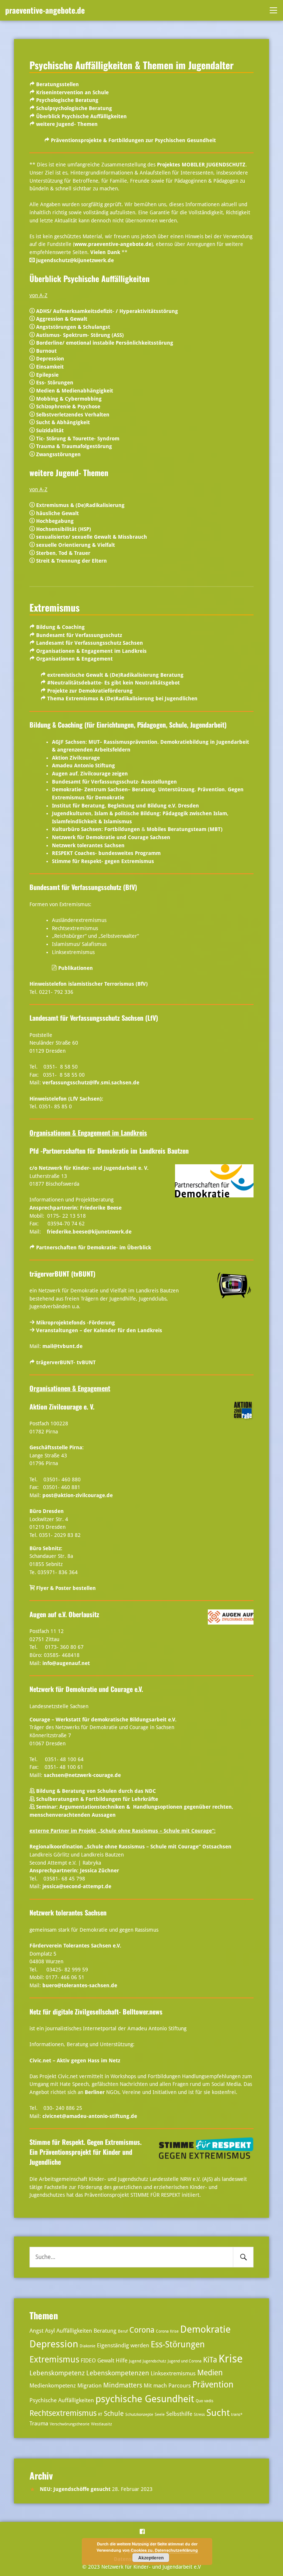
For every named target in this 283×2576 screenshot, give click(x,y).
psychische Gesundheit (145, 2399)
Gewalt (106, 2361)
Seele (160, 2415)
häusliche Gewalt (57, 513)
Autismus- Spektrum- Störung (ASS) (80, 335)
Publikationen (76, 968)
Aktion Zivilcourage (76, 758)
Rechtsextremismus (63, 2413)
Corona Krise (167, 2331)
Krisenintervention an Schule (72, 92)
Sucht (218, 2413)
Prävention (213, 2385)
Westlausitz (102, 2424)
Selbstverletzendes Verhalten (73, 415)
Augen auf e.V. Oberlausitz (64, 1614)
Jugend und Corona (185, 2361)
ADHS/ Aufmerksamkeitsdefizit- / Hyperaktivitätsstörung (107, 311)
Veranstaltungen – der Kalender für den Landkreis (99, 1330)
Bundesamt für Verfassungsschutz (79, 635)
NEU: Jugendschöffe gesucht (75, 2489)
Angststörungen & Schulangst (73, 327)
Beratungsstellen (57, 84)
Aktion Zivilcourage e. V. (62, 1407)
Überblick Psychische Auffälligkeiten (81, 116)
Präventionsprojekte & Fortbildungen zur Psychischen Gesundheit (133, 140)
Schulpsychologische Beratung (74, 108)
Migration (90, 2386)
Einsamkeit (50, 367)
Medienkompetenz (53, 2386)
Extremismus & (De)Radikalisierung (80, 505)
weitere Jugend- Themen (67, 124)
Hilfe (122, 2361)
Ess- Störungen (55, 383)
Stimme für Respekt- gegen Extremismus (103, 861)
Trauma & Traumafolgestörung (74, 446)
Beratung (105, 2331)
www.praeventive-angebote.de (113, 244)
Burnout (46, 351)
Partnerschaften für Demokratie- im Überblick (94, 1247)
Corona (142, 2330)
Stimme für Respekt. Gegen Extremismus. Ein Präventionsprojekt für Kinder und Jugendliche (85, 2152)
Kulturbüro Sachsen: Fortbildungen (96, 829)
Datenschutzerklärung (176, 2550)
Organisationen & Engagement (74, 659)
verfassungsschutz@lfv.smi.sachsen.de (91, 1083)
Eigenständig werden (123, 2346)
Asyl (50, 2331)
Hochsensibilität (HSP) (64, 529)
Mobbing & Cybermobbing (69, 399)
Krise (231, 2359)
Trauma (39, 2424)
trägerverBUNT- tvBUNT (66, 1362)
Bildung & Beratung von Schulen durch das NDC (96, 1791)
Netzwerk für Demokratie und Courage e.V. (86, 1689)
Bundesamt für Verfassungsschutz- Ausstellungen (114, 782)
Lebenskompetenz (57, 2373)
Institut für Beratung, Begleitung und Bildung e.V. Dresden (125, 806)
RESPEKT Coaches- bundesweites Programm (106, 853)
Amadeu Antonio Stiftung (83, 766)
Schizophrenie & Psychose (68, 407)
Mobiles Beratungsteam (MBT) (185, 829)
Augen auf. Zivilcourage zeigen (90, 774)
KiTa (210, 2360)
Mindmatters (123, 2385)
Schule (114, 2413)
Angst (36, 2331)
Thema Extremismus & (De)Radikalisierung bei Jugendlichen (122, 698)
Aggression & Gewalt (62, 319)
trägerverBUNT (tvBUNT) (62, 1274)
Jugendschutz (154, 2361)
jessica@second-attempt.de (77, 1886)
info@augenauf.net (66, 1663)
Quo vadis (205, 2401)
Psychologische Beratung (67, 100)
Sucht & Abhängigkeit (63, 422)
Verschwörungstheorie (70, 2424)
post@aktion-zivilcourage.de (78, 1495)
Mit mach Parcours (167, 2386)
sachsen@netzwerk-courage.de (82, 1775)
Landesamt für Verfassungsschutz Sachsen (90, 643)
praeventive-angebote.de (45, 10)
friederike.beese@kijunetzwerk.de (89, 1232)
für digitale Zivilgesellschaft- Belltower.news (96, 2012)
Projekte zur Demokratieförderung (90, 691)
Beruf (123, 2331)
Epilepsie (47, 375)
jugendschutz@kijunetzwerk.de (75, 260)
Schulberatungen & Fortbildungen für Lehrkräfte (97, 1799)
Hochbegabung (55, 521)
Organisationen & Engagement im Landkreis (91, 651)
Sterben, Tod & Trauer (62, 553)
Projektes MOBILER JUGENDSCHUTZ (201, 165)
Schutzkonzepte (139, 2415)
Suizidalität (50, 430)
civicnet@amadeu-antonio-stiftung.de (90, 2116)
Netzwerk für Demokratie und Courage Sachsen (111, 837)
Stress (199, 2415)
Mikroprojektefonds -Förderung (76, 1323)
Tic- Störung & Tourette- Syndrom (78, 439)
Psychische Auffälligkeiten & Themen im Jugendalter (132, 65)
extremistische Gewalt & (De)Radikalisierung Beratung (115, 675)
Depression (50, 359)
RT (100, 2415)
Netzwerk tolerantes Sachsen (88, 845)
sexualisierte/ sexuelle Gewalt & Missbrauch (92, 537)
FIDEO (88, 2361)
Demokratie (205, 2329)
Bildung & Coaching (60, 627)
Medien (210, 2373)
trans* (237, 2415)
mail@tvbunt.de (62, 1346)
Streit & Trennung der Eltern (71, 561)
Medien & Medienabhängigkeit (75, 391)
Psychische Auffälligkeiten (62, 2400)
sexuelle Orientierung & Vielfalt (76, 545)
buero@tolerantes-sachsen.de (80, 1985)
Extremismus (55, 607)
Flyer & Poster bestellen (65, 1588)
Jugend (135, 2361)
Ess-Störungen (178, 2345)
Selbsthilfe (179, 2414)
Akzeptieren (151, 2558)
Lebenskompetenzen (118, 2373)
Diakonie (88, 2346)
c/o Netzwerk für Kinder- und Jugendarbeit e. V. (89, 1168)
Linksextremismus (173, 2373)
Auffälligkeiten (74, 2331)
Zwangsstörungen (58, 454)
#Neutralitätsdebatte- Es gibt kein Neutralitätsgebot (113, 683)
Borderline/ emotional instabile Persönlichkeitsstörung (105, 343)
